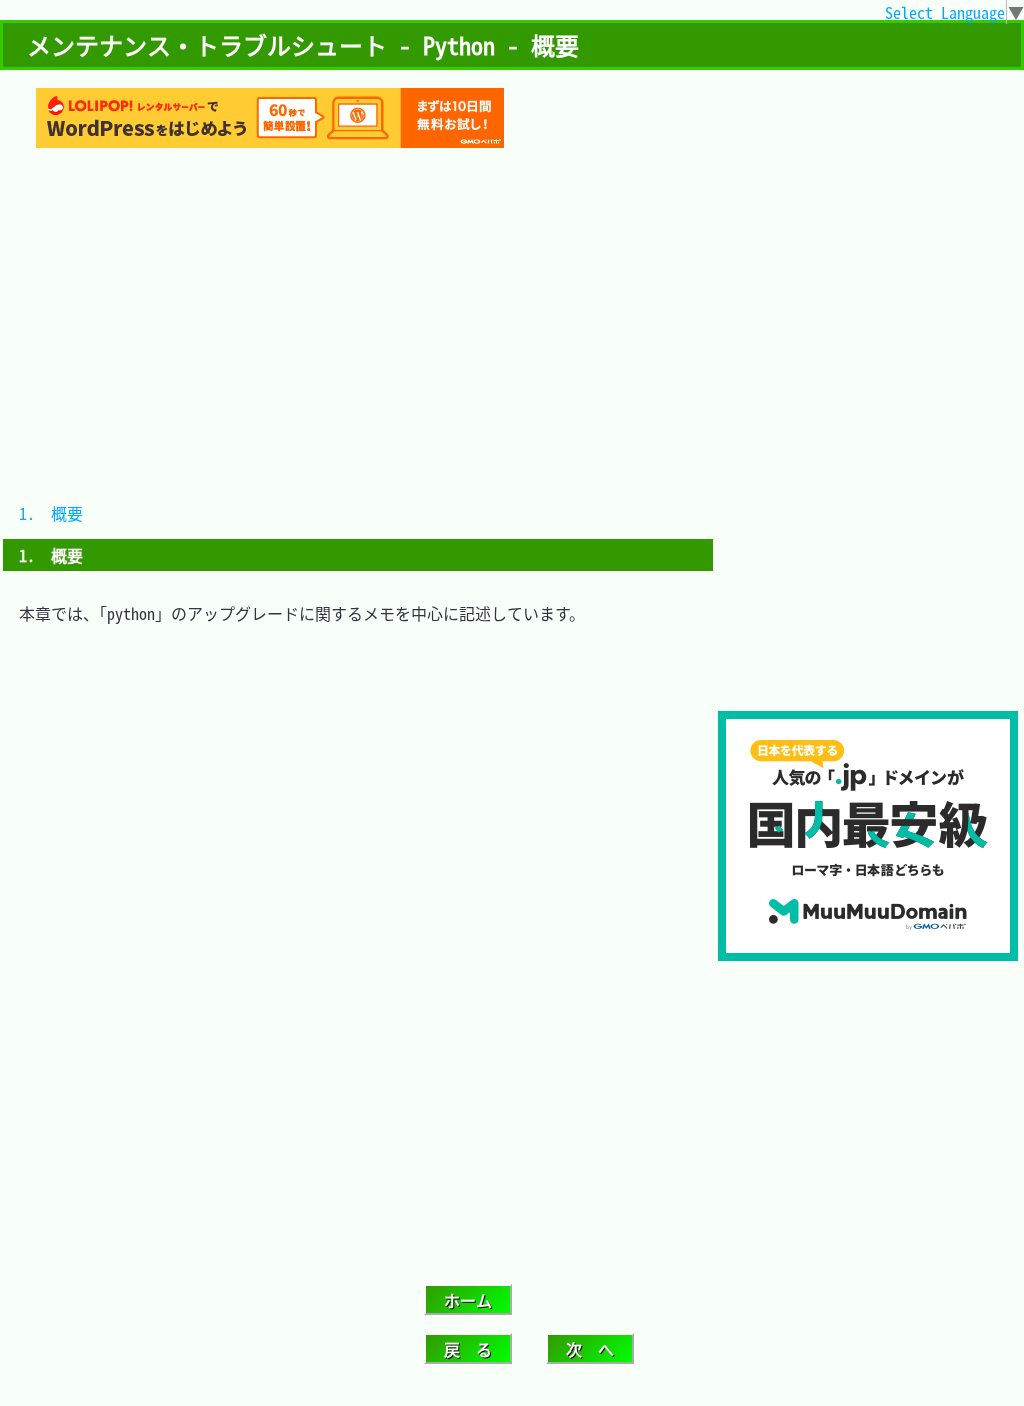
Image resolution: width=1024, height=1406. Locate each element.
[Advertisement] (868, 578)
